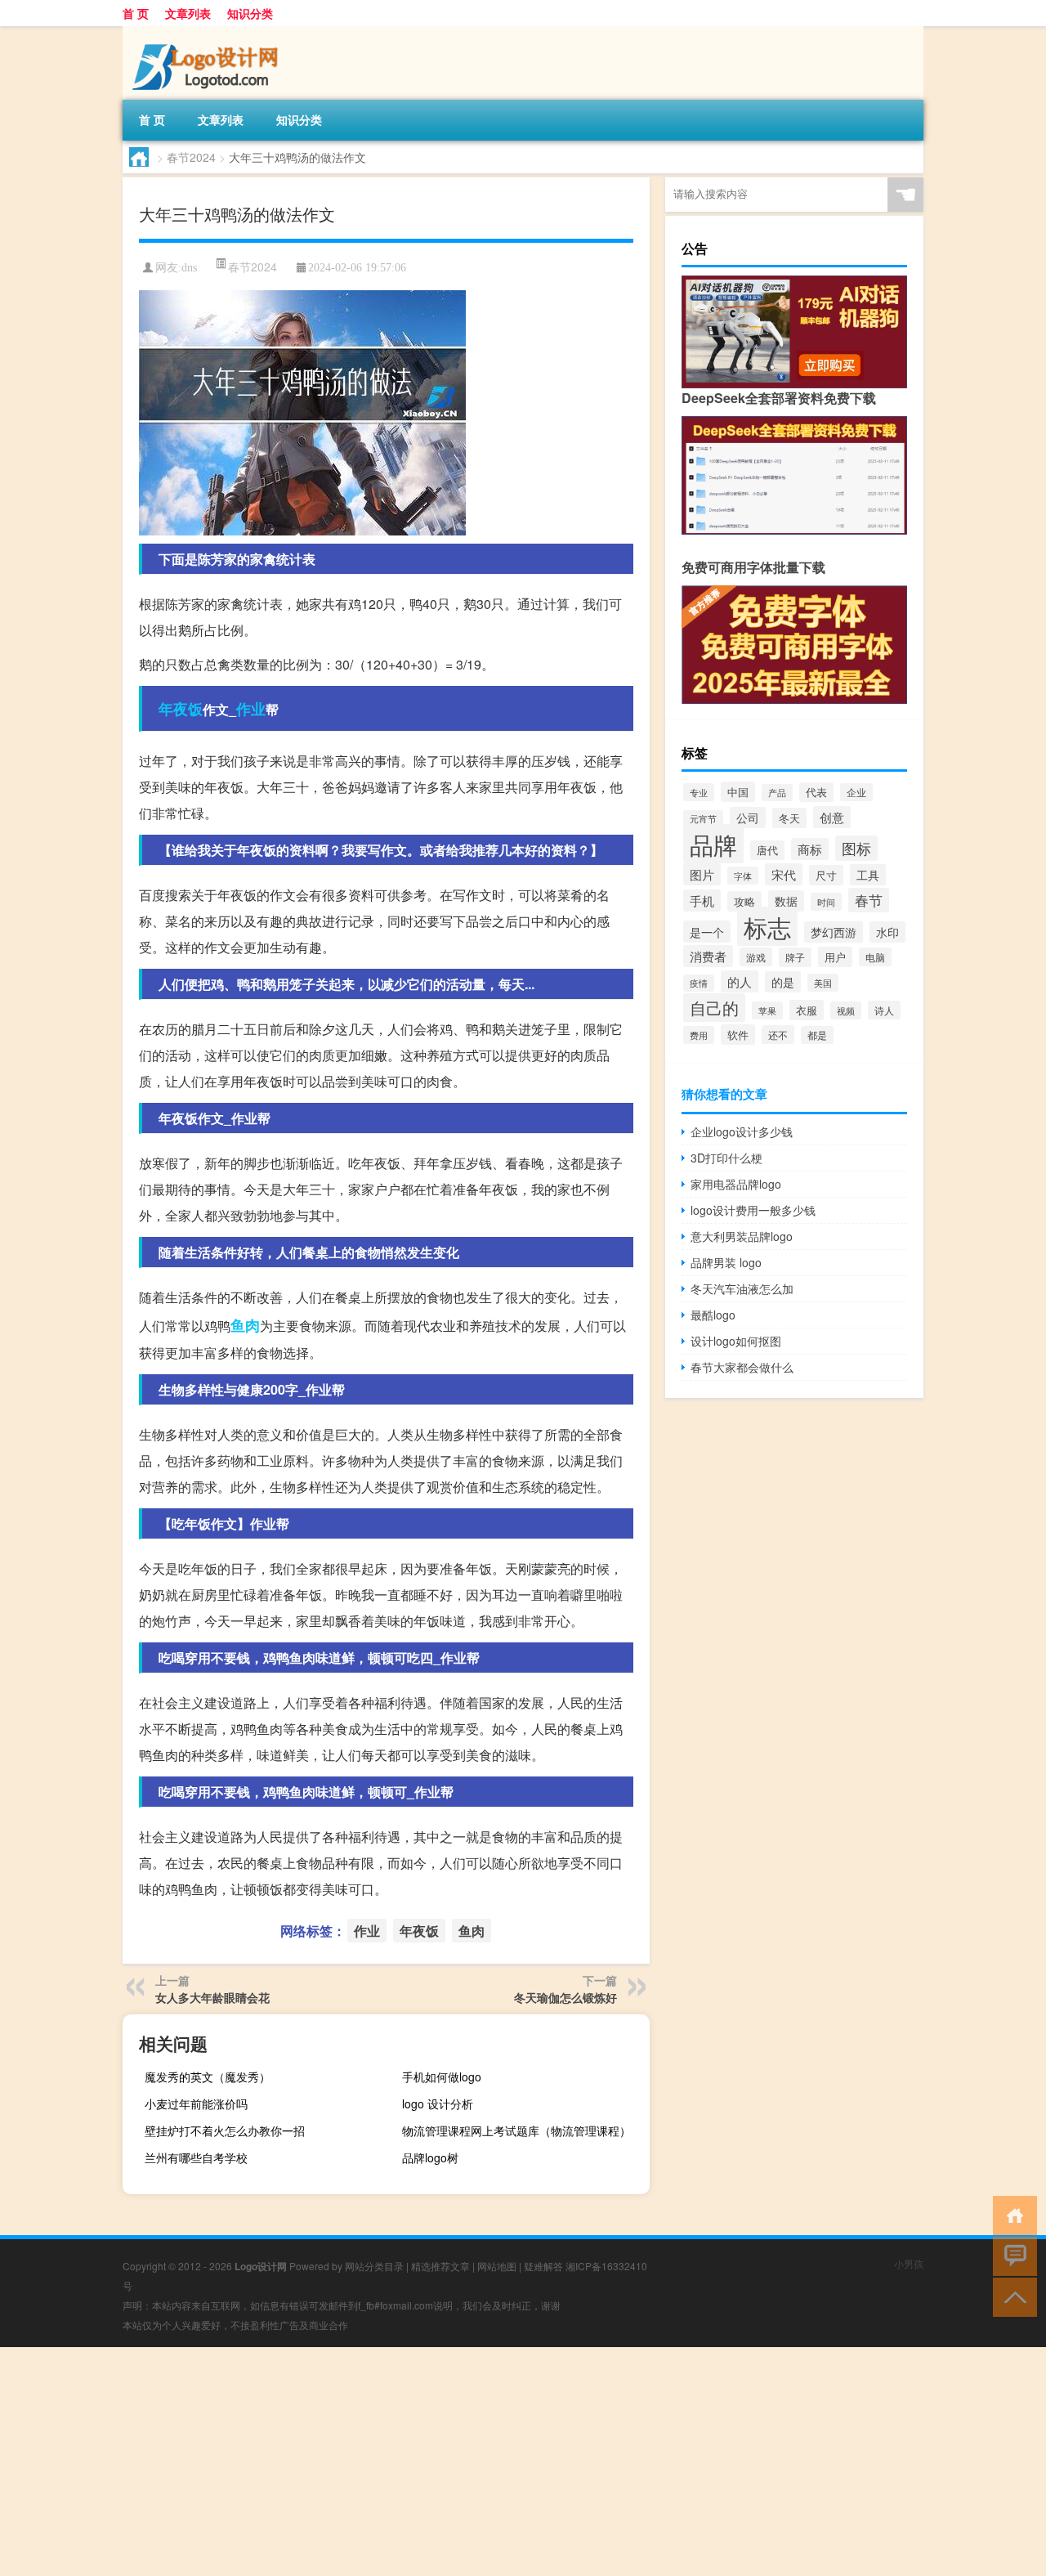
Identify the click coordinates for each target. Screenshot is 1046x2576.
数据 (786, 901)
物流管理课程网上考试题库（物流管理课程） (516, 2130)
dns (189, 268)
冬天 (789, 818)
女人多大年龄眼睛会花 (212, 1997)
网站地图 (497, 2266)
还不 (778, 1035)
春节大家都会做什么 (742, 1367)
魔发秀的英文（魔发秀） (208, 2076)
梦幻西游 (834, 932)
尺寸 (826, 875)
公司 (748, 818)
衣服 (807, 1010)
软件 (738, 1035)
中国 (738, 792)
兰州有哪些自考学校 (196, 2157)
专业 (699, 792)
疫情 (699, 983)
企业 (856, 792)
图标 (856, 848)
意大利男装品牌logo (742, 1236)
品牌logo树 (430, 2157)
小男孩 (909, 2263)
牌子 (795, 957)
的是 (783, 982)
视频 (846, 1010)
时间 (826, 902)
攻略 (744, 901)
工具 (868, 875)
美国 (823, 983)
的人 (740, 981)
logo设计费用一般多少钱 (753, 1210)
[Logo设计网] (208, 32)
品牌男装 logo (726, 1262)
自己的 (714, 1008)
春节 (869, 900)
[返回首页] (1011, 2214)
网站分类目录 (374, 2266)
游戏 (756, 957)
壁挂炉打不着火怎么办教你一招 (225, 2130)
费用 (699, 1035)
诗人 (884, 1010)
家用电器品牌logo (736, 1184)
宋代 (784, 874)
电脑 (875, 957)
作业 (251, 709)
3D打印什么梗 (726, 1158)
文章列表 (188, 13)
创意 (832, 817)
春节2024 (191, 157)
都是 (817, 1035)
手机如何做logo (442, 2076)
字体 (743, 876)
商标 (810, 849)
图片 (702, 874)
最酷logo (713, 1315)
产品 (777, 793)
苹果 (767, 1010)
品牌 (713, 844)
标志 (767, 926)
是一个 (707, 932)
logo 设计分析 (438, 2103)
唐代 (767, 850)
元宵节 (703, 819)
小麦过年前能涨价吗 (196, 2103)
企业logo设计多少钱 (742, 1131)
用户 (835, 957)
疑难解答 (543, 2266)
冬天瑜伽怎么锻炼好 (565, 1997)
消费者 (708, 956)
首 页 (136, 13)
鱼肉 (245, 1325)
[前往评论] (1011, 2255)
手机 (702, 900)
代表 (816, 792)
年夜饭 (181, 709)
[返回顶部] (1011, 2296)
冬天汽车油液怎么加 (742, 1288)
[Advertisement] (490, 2462)
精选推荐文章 (440, 2266)
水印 (887, 932)
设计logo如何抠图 (736, 1341)
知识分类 (250, 13)
